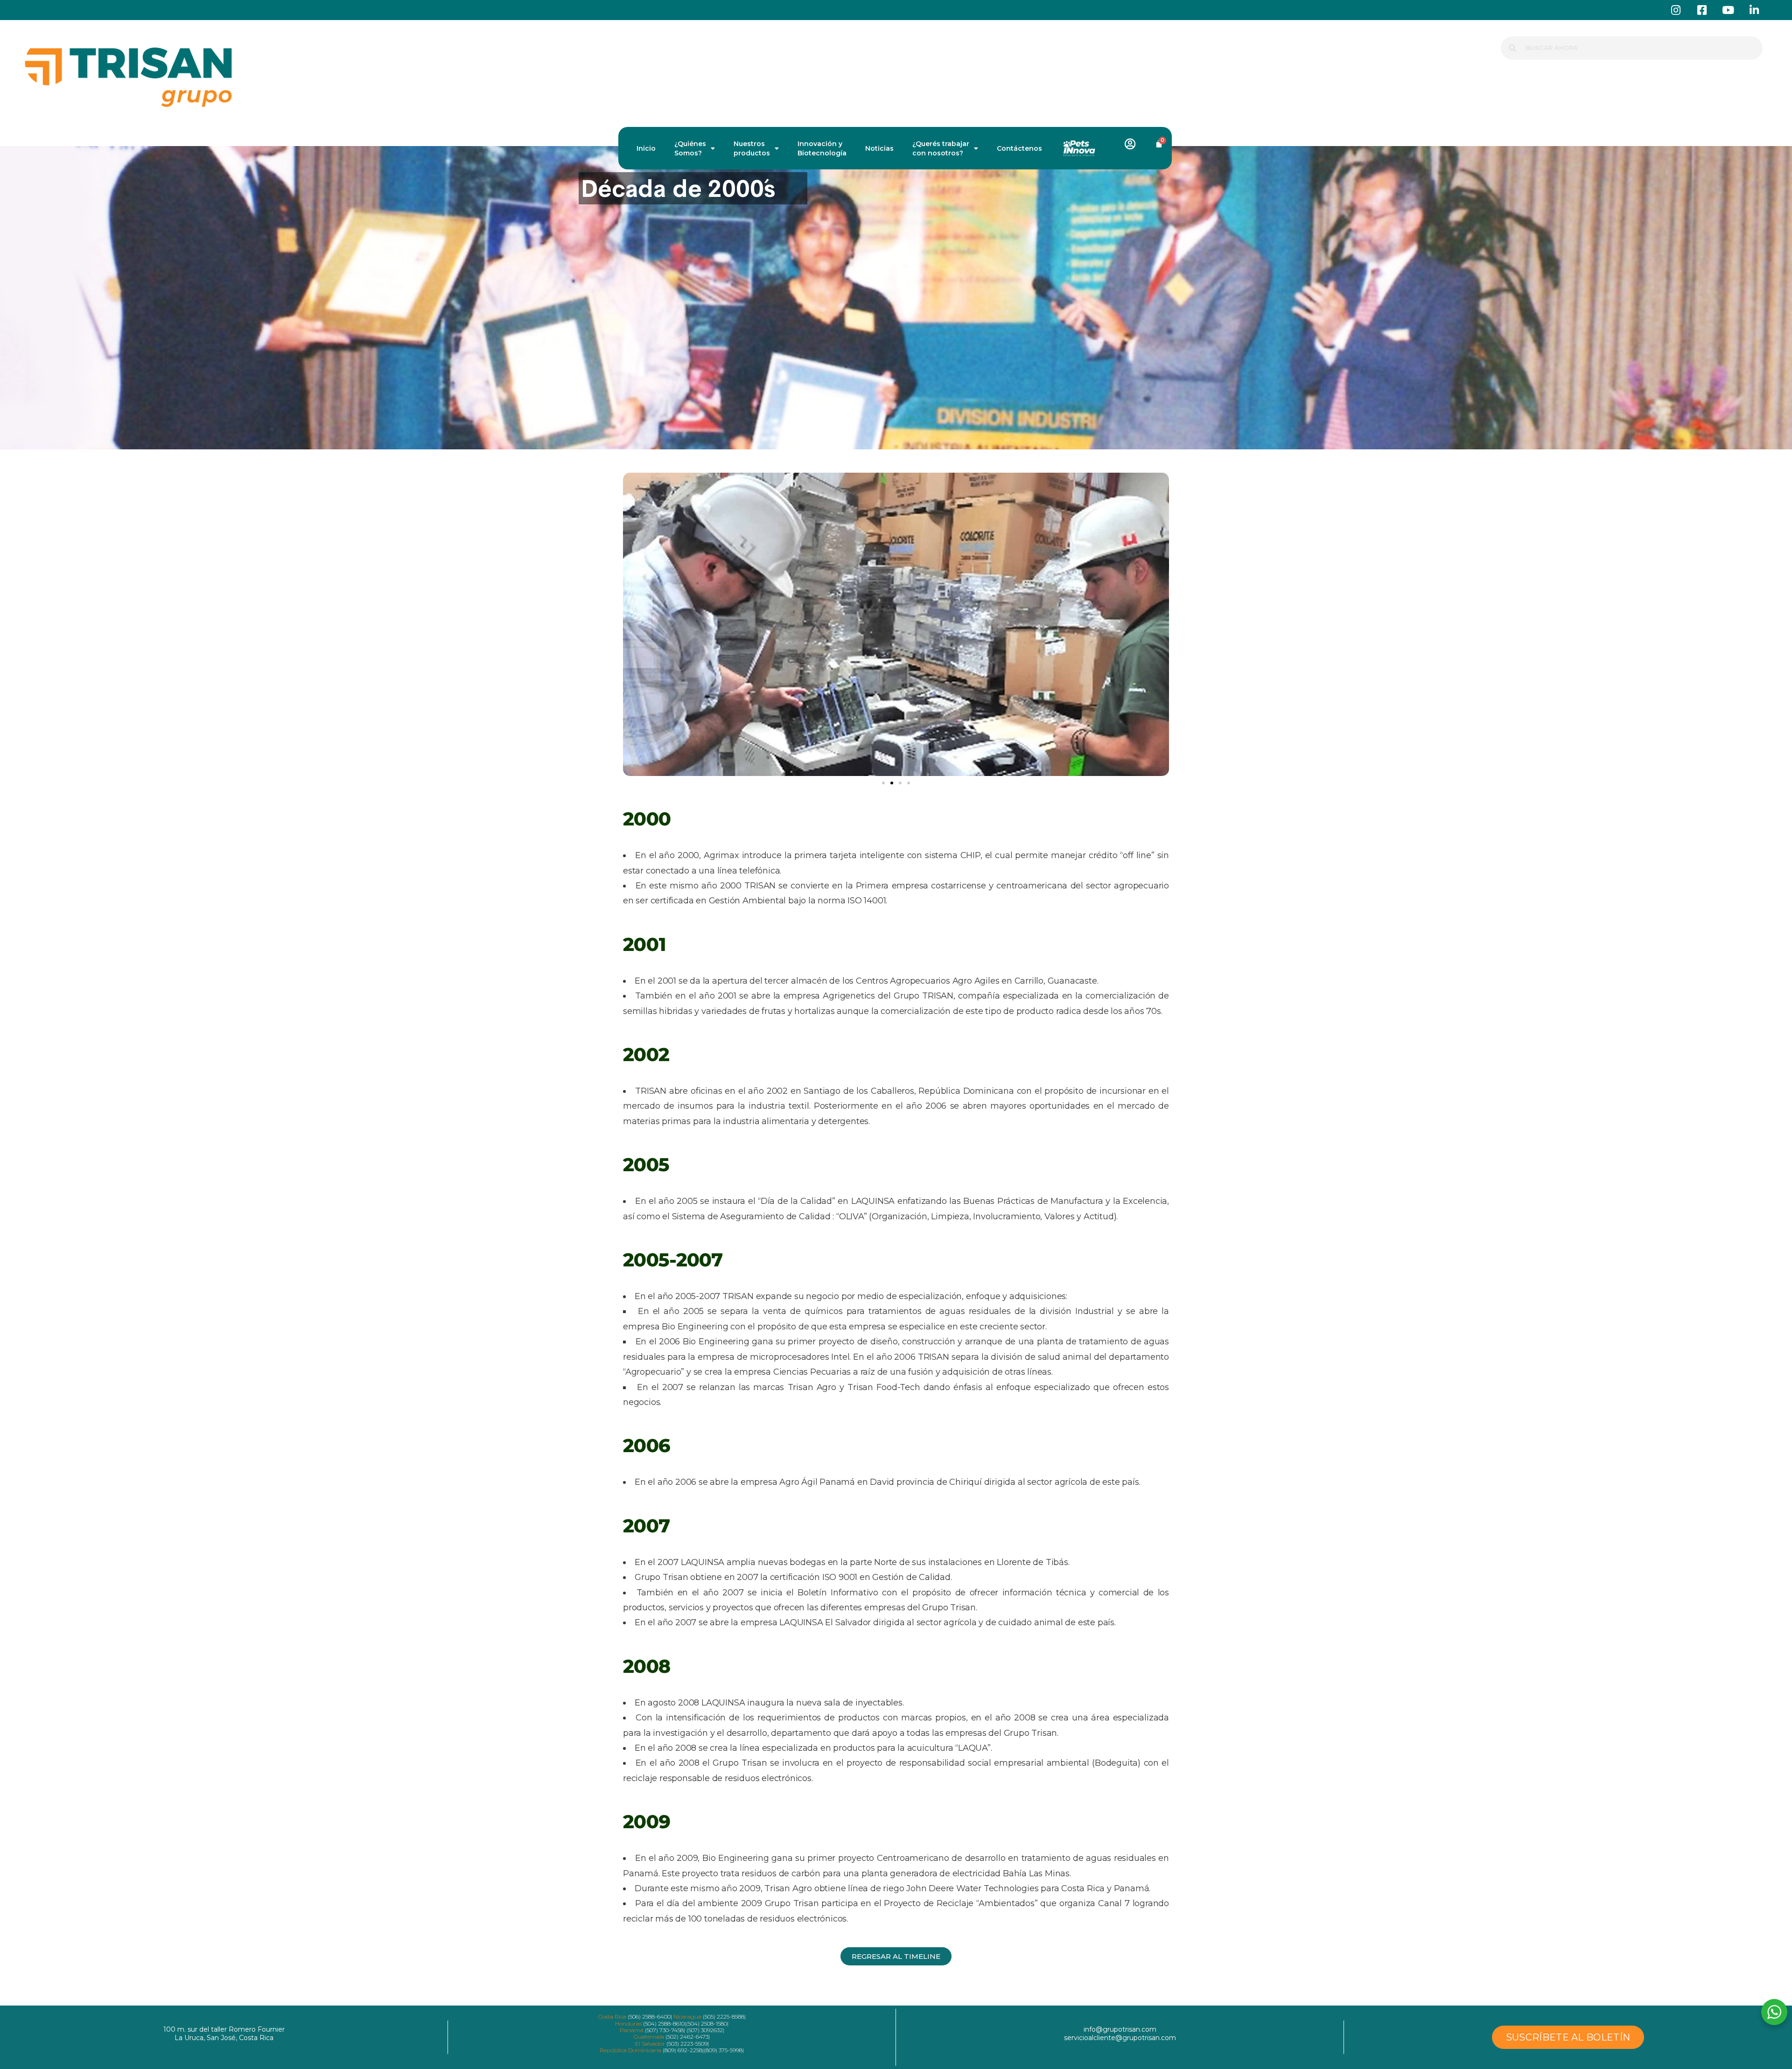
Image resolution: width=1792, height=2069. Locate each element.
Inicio (646, 148)
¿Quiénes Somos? (690, 148)
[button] (883, 783)
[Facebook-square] (1702, 10)
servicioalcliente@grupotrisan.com (1120, 2038)
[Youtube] (1728, 10)
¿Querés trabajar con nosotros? (941, 148)
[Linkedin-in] (1754, 10)
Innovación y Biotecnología (822, 148)
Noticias (879, 148)
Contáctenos (1019, 148)
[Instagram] (1676, 10)
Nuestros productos (752, 148)
